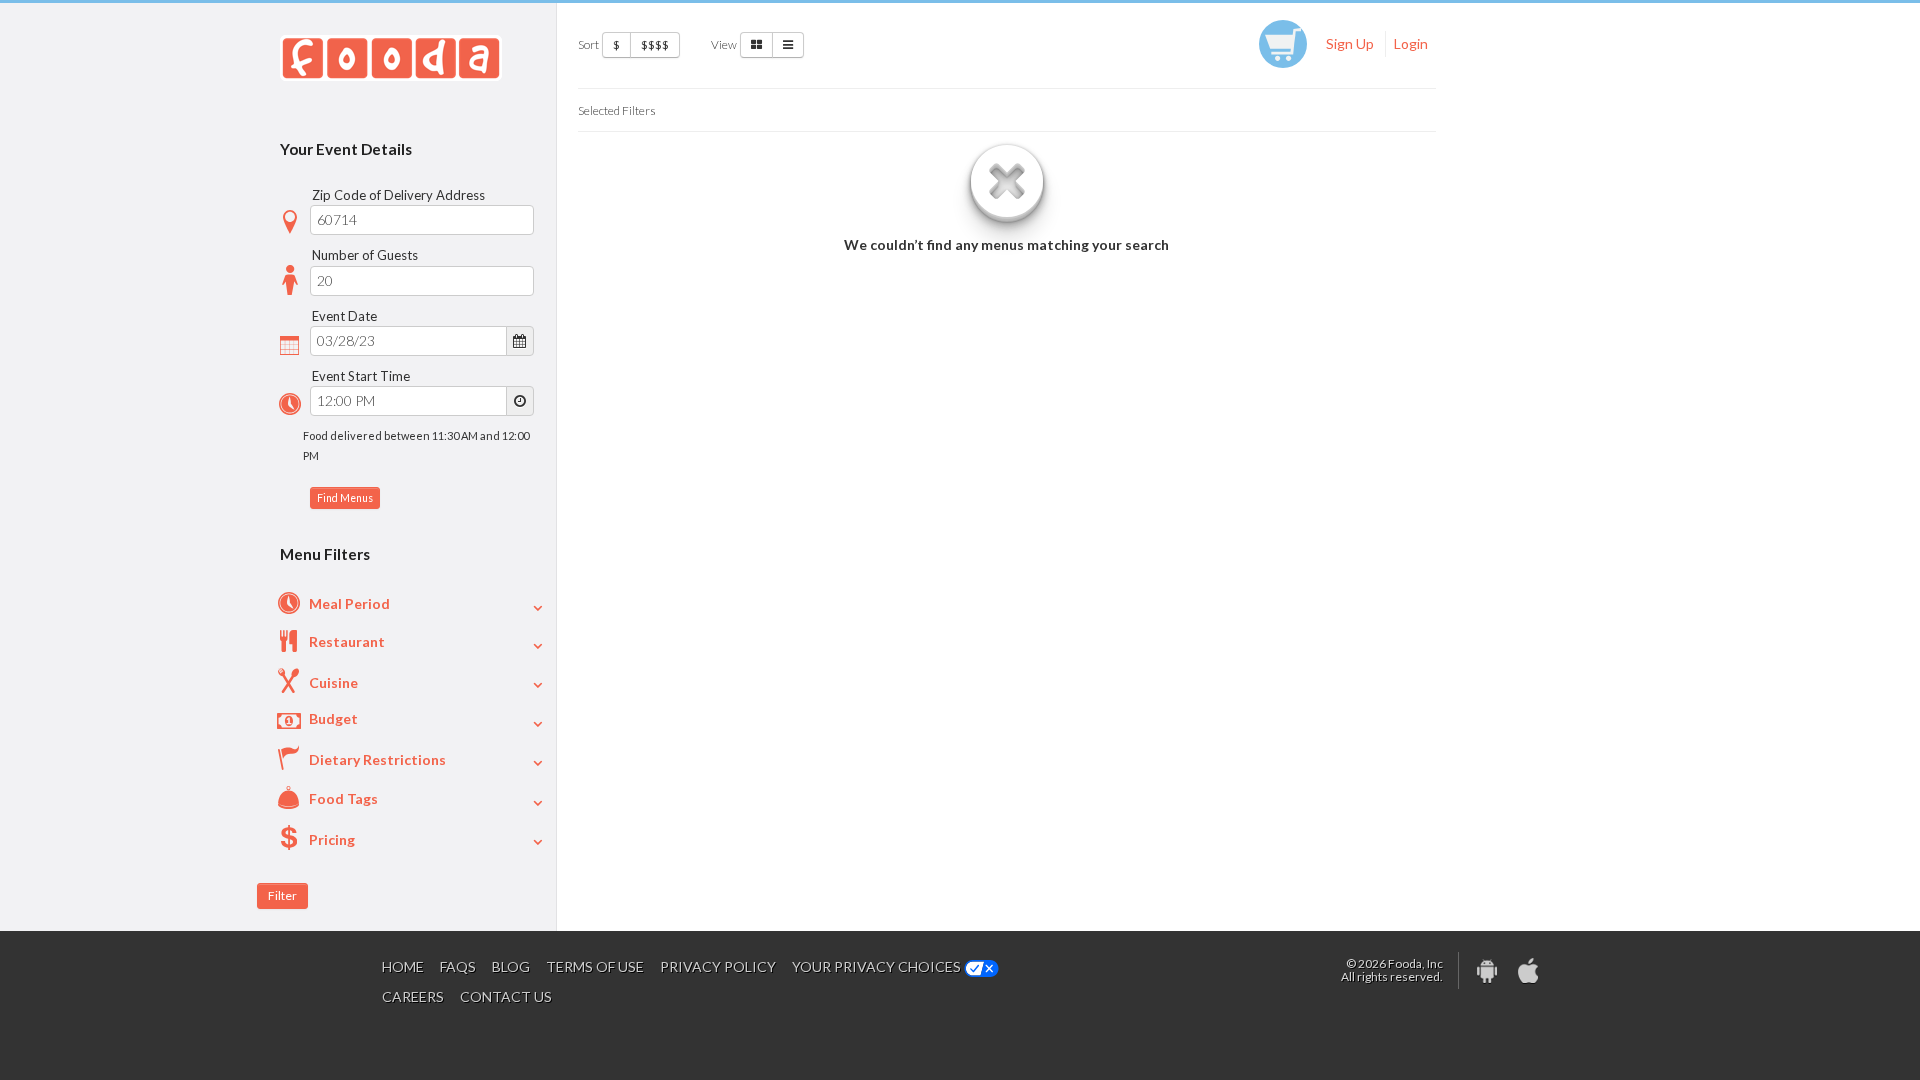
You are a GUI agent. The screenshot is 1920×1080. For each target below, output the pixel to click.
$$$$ (655, 44)
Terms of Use (595, 966)
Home (403, 966)
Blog (511, 966)
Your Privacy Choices (878, 966)
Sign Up (1350, 43)
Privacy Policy (718, 966)
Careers (413, 996)
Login (1411, 43)
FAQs (458, 966)
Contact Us (506, 996)
